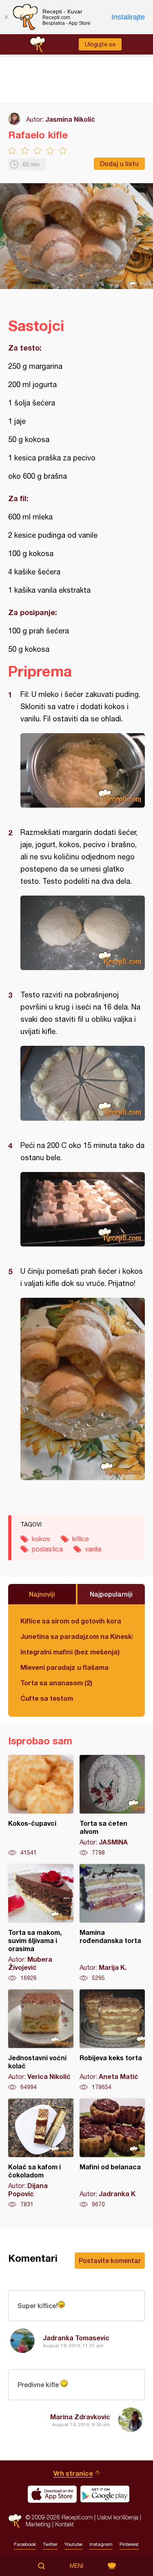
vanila (93, 1549)
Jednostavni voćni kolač (41, 2040)
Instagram (101, 2544)
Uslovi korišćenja (118, 2517)
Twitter (50, 2544)
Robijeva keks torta (112, 2040)
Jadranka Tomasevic (76, 2338)
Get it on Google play (105, 2494)
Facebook (25, 2544)
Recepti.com (15, 2521)
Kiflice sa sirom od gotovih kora (71, 1621)
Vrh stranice (73, 2473)
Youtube (73, 2544)
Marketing (38, 2524)
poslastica (47, 1549)
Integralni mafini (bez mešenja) (70, 1652)
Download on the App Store (52, 2494)
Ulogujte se (100, 44)
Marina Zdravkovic (80, 2417)
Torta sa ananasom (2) (56, 1683)
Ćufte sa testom (47, 1698)
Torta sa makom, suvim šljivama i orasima (41, 1923)
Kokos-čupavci (41, 1806)
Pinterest (129, 2544)
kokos (41, 1539)
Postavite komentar (110, 2260)
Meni (76, 2566)
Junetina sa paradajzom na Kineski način (76, 1636)
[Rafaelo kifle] (83, 770)
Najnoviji (42, 1594)
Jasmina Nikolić (70, 119)
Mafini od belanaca (112, 2153)
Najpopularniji (111, 1594)
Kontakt (64, 2524)
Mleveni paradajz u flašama (64, 1667)
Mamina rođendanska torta (112, 1923)
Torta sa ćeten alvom (112, 1806)
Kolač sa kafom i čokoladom (41, 2153)
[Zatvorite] (6, 17)
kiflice (81, 1539)
